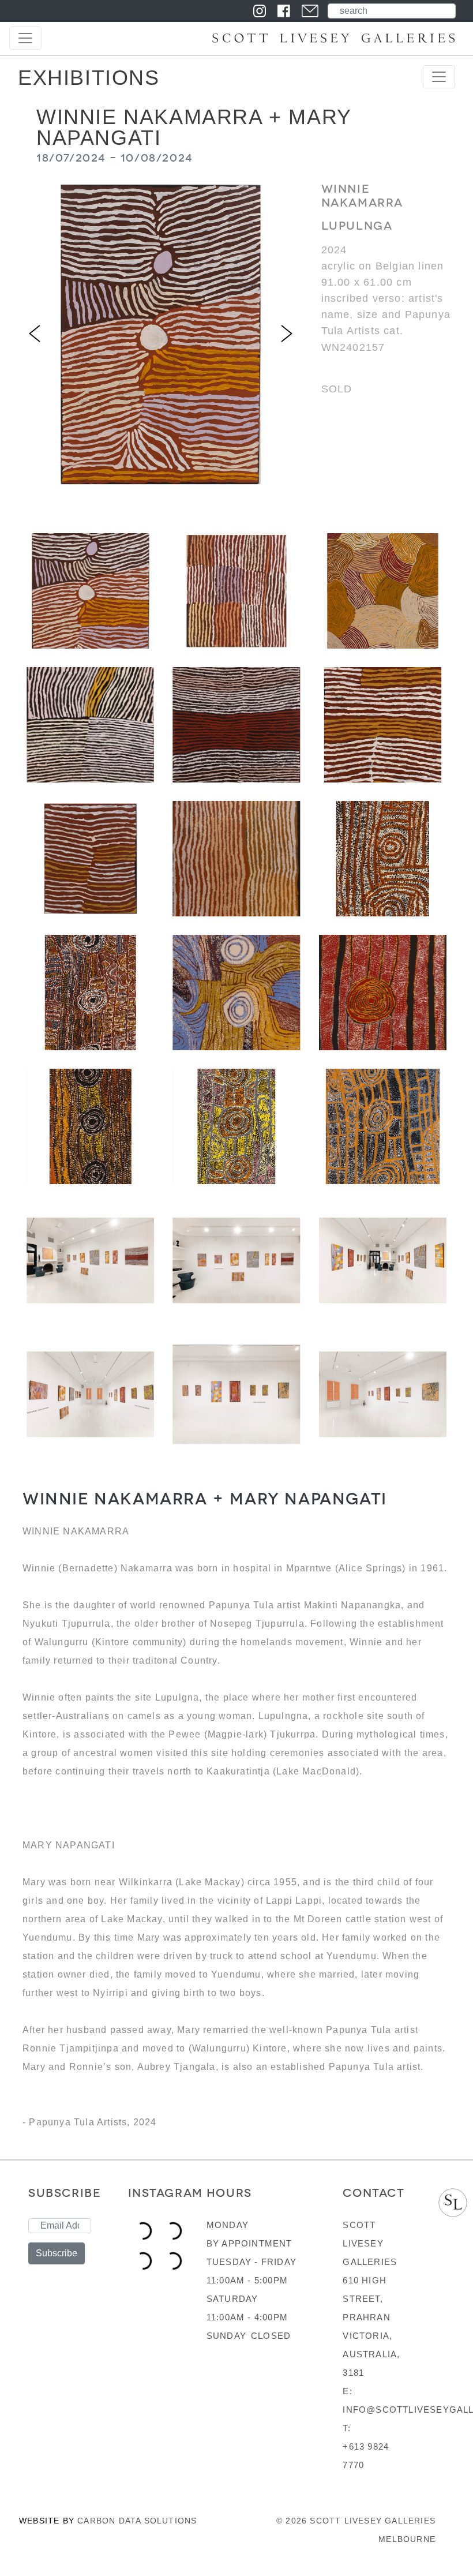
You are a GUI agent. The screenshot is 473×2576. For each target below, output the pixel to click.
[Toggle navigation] (25, 38)
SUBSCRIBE (65, 2193)
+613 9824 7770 (366, 2456)
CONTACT (373, 2193)
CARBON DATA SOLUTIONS (137, 2521)
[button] (35, 334)
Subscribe (57, 2253)
